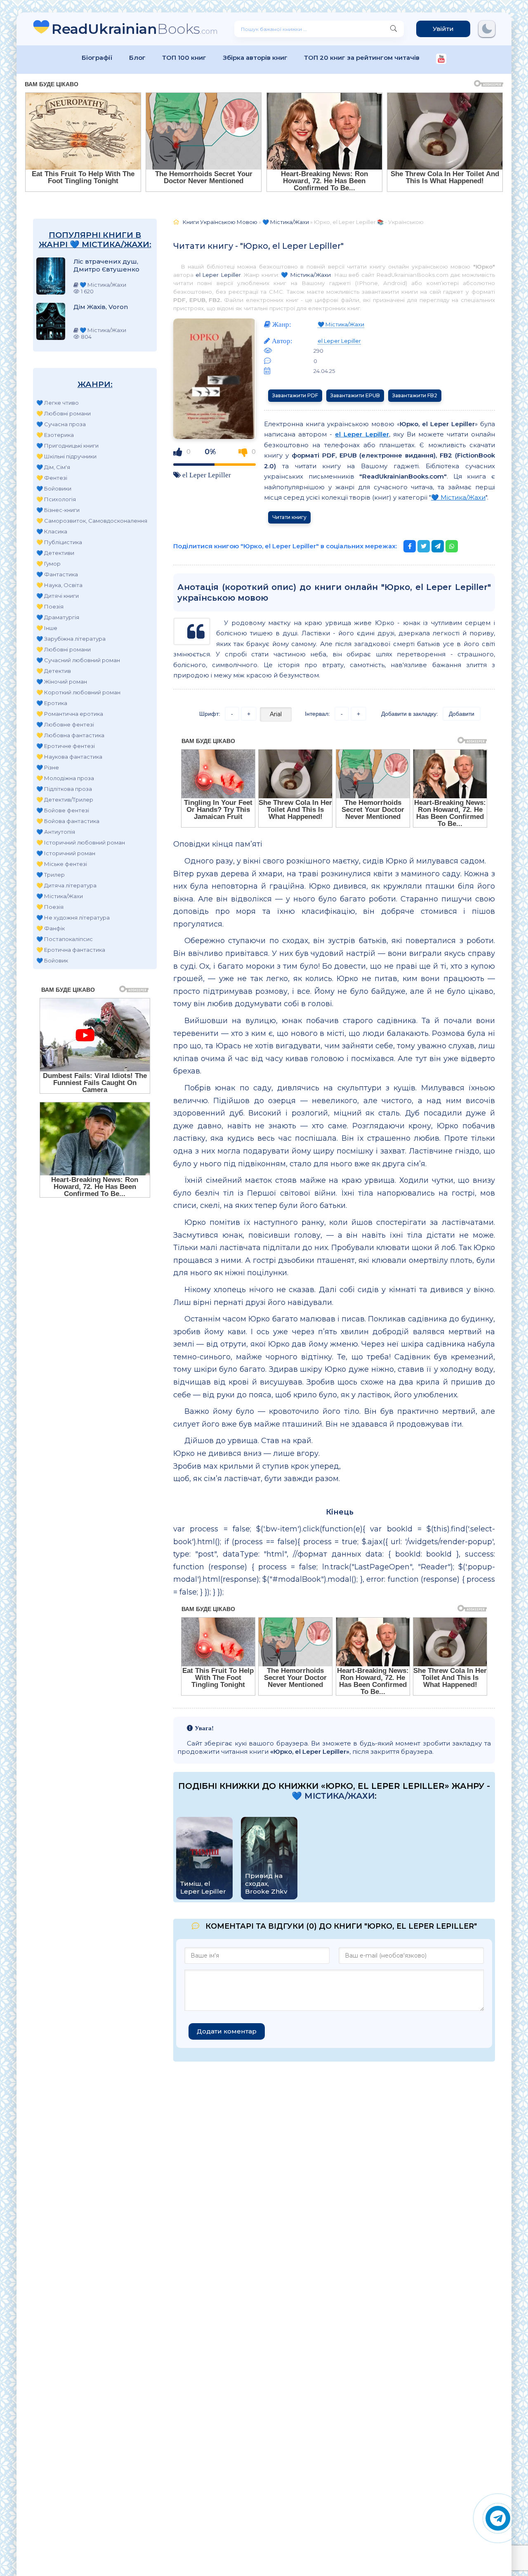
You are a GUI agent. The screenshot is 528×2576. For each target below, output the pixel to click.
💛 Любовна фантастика (70, 735)
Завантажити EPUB (355, 395)
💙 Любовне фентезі (65, 724)
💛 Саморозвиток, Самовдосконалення (92, 521)
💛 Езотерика (55, 435)
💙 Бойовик (52, 960)
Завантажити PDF (295, 395)
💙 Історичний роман (66, 853)
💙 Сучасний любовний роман (78, 660)
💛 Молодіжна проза (65, 778)
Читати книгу (289, 517)
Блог (137, 58)
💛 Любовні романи (64, 413)
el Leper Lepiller (218, 275)
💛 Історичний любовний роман (81, 842)
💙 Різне (48, 767)
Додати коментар (227, 2031)
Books (135, 29)
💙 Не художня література (73, 918)
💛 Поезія (50, 606)
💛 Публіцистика (59, 542)
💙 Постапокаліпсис (65, 939)
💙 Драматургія (58, 617)
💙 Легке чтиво (58, 403)
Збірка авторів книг (255, 58)
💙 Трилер (51, 875)
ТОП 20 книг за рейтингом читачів (362, 58)
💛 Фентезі (52, 478)
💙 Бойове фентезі (63, 810)
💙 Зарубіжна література (71, 639)
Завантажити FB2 (415, 395)
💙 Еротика (52, 703)
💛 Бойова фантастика (68, 821)
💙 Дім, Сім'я (53, 467)
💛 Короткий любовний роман (78, 692)
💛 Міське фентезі (62, 864)
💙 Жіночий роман (62, 682)
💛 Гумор (48, 564)
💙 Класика (52, 531)
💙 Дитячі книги (58, 596)
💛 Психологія (56, 499)
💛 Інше (47, 628)
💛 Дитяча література (66, 885)
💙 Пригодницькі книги (67, 446)
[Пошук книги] (394, 29)
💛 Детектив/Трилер (65, 800)
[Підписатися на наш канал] (441, 60)
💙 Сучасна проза (61, 424)
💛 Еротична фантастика (71, 950)
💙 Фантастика (57, 574)
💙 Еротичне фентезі (66, 746)
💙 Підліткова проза (64, 789)
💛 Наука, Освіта (59, 585)
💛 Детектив (54, 671)
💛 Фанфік (51, 928)
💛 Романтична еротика (70, 714)
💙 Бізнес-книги (58, 510)
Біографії (97, 58)
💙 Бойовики (54, 488)
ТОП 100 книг (184, 58)
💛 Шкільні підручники (66, 456)
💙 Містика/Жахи (60, 896)
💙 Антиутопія (56, 832)
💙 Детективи (55, 553)
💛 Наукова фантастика (69, 757)
